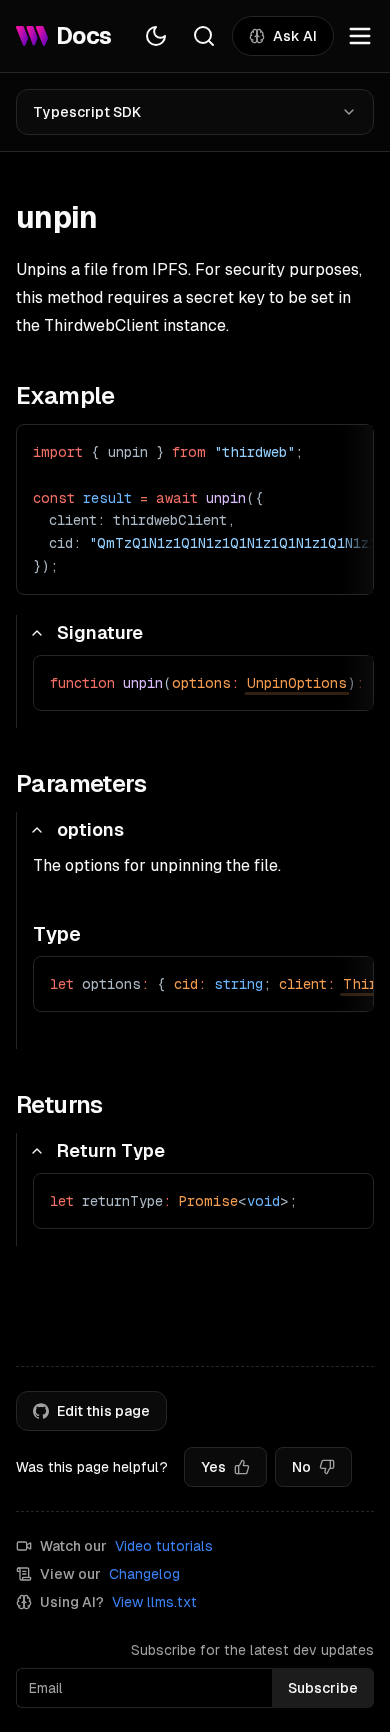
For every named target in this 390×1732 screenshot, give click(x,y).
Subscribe (323, 1688)
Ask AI (295, 36)
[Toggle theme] (156, 36)
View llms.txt (154, 1602)
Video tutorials (164, 1546)
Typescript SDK (87, 112)
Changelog (144, 1574)
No (301, 1467)
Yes (213, 1467)
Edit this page (103, 1411)
